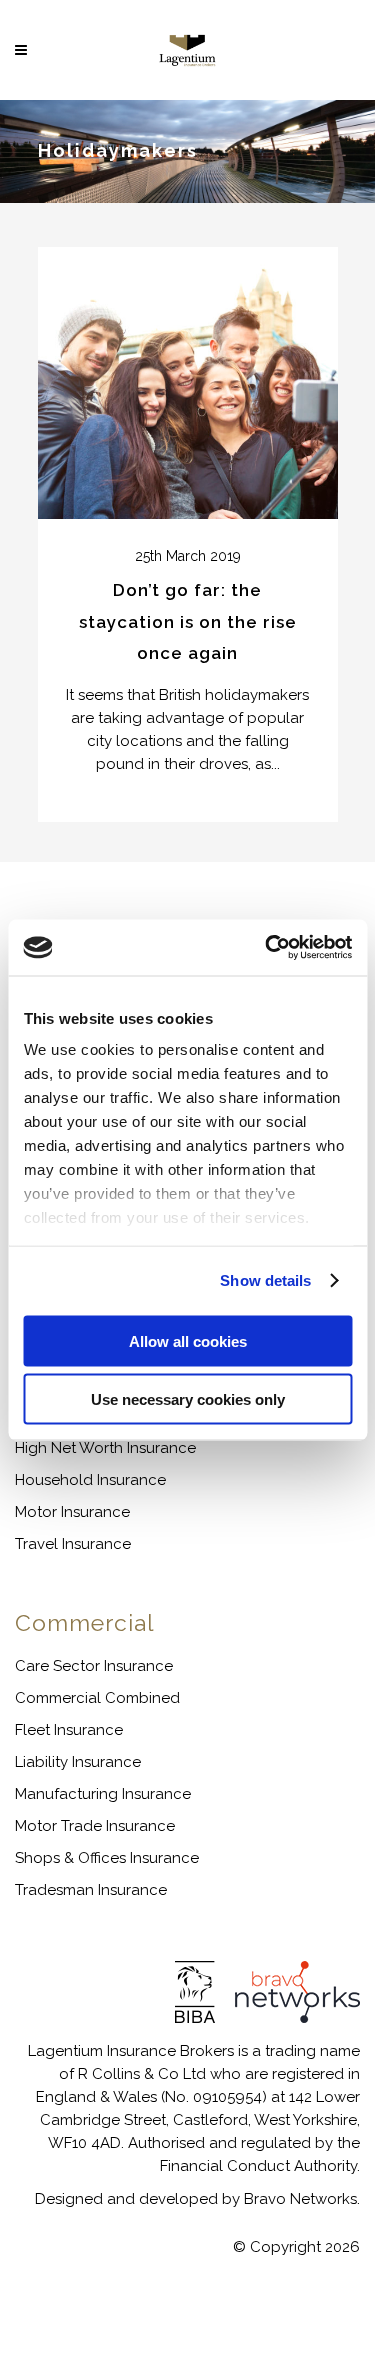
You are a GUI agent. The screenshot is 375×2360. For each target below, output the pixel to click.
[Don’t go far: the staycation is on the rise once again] (188, 383)
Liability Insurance (78, 1762)
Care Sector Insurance (94, 1666)
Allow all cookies (188, 1340)
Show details (265, 1280)
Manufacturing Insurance (103, 1794)
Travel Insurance (73, 1544)
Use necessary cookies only (188, 1399)
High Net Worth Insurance (105, 1448)
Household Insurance (90, 1480)
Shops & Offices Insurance (107, 1858)
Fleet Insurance (69, 1730)
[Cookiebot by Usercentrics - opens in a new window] (267, 948)
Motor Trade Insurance (95, 1826)
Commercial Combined (97, 1698)
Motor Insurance (72, 1512)
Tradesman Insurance (91, 1890)
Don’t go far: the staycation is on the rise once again (188, 622)
